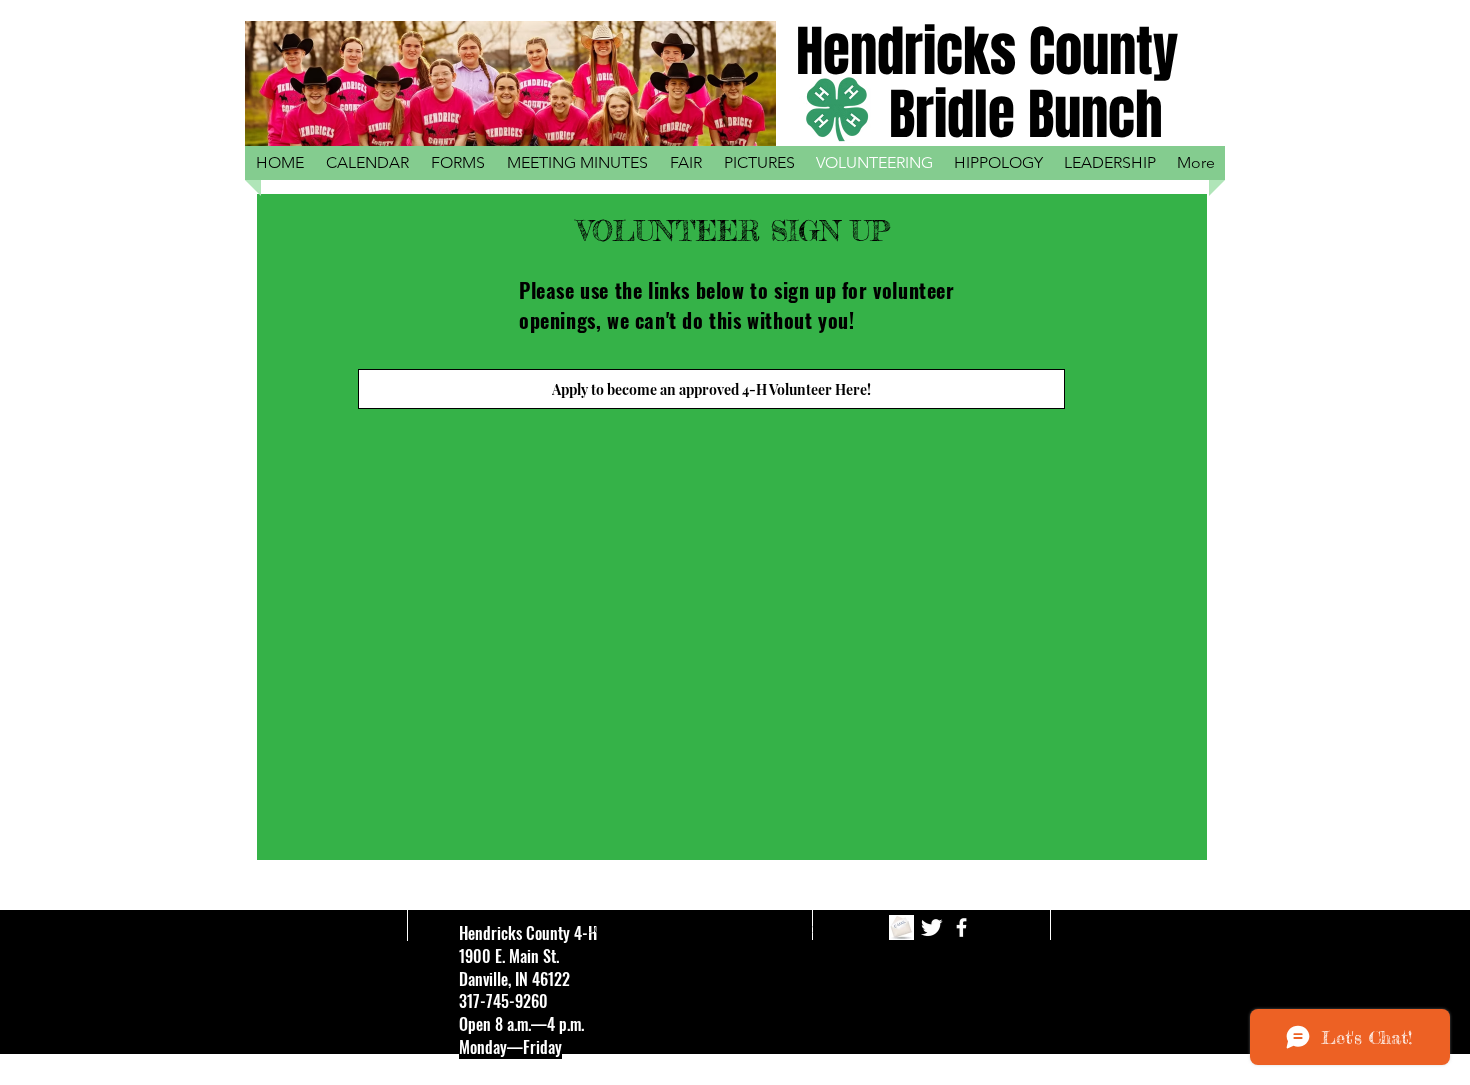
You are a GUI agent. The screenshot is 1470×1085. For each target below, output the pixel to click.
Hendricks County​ (987, 51)
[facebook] (961, 927)
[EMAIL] (901, 927)
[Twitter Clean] (931, 927)
